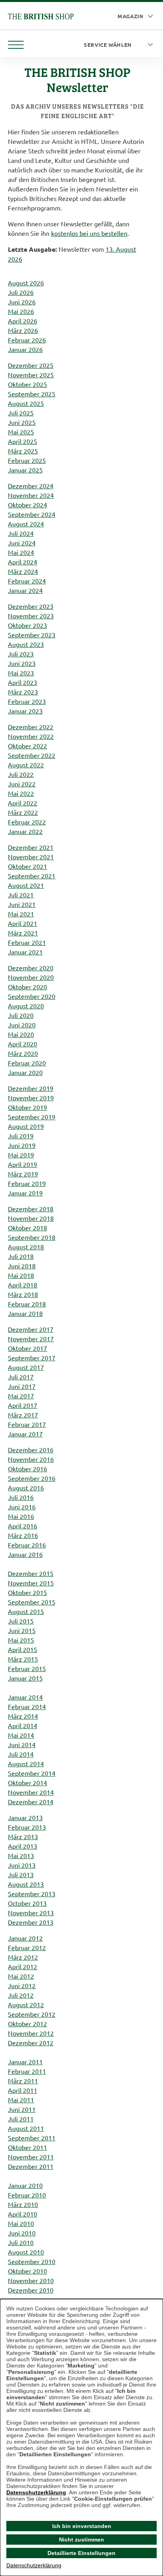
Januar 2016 (25, 1554)
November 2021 (31, 857)
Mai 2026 (21, 311)
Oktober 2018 (27, 1228)
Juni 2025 (22, 422)
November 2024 (31, 495)
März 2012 (23, 1957)
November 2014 (31, 1792)
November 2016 (31, 1459)
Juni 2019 (22, 1145)
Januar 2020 (25, 1072)
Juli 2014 (21, 1754)
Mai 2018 (21, 1275)
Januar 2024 (25, 590)
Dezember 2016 (31, 1450)
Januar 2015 (25, 1678)
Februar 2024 (27, 581)
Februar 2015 (27, 1668)
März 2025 (23, 451)
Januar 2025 (25, 470)
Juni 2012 (22, 1985)
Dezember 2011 (31, 2166)
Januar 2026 (25, 349)
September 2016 (32, 1478)
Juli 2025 (21, 413)
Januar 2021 (25, 952)
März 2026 (23, 330)
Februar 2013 (27, 1827)
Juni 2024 (22, 543)
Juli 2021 (21, 895)
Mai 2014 (21, 1735)
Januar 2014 (25, 1697)
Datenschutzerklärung (36, 2492)
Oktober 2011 (27, 2147)
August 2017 (26, 1367)
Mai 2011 (21, 2100)
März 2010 (23, 2204)
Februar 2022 (27, 822)
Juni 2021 (22, 904)
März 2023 (23, 692)
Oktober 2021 (27, 866)
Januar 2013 (25, 1817)
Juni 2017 (22, 1386)
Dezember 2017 (31, 1329)
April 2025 (23, 441)
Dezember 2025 (31, 365)
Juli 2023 (21, 654)
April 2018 (23, 1285)
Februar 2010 (27, 2195)
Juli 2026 (21, 292)
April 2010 (23, 2214)
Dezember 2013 (31, 1922)
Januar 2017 (25, 1434)
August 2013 (26, 1884)
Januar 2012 (25, 1938)
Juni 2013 (22, 1865)
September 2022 (32, 755)
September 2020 (32, 996)
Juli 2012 (21, 1995)
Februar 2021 (27, 942)
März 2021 (23, 933)
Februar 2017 (27, 1424)
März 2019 (23, 1174)
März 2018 (23, 1294)
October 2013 (27, 1903)
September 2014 (32, 1773)
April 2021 (23, 923)
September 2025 (32, 394)
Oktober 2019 (27, 1107)
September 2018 (32, 1237)
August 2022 (26, 765)
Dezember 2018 (31, 1209)
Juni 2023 (22, 663)
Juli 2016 (21, 1497)
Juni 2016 (22, 1507)
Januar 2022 (25, 831)
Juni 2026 (22, 302)
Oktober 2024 (27, 505)
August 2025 (26, 403)
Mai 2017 (21, 1396)
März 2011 (23, 2081)
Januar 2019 (25, 1193)
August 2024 (26, 524)
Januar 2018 (25, 1313)
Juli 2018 (21, 1256)
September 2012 (32, 2014)
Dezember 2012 (31, 2042)
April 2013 (23, 1846)
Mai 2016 (21, 1516)
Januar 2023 (25, 711)
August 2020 (26, 1006)
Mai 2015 (21, 1640)
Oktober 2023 (27, 625)
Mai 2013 (21, 1855)
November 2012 (31, 2033)
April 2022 (23, 803)
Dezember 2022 (31, 727)
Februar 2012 (27, 1947)
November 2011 (31, 2157)
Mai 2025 (21, 432)
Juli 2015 (21, 1621)
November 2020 (31, 977)
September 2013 (32, 1893)
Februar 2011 (27, 2071)
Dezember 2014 (31, 1801)
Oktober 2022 (27, 746)
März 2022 (23, 812)
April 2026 (23, 321)
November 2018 (31, 1218)
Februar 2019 (27, 1183)
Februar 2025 (27, 460)
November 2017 (31, 1339)
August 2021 (26, 885)
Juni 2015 (22, 1630)
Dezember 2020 (31, 968)
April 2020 (23, 1044)
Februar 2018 (27, 1304)
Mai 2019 (21, 1155)
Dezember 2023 (31, 606)
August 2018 (26, 1247)
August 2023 (26, 644)
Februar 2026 (27, 340)
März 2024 (23, 571)
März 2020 (23, 1053)
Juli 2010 (21, 2242)
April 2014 (23, 1725)
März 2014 (23, 1716)
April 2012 (23, 1966)
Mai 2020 (21, 1034)
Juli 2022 (21, 774)
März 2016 (23, 1535)
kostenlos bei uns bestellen (89, 233)
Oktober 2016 (27, 1469)
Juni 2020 (22, 1025)
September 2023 (32, 635)
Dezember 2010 (31, 2290)
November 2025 (31, 375)
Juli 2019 (21, 1136)
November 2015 (31, 1583)
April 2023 (23, 682)
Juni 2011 (22, 2109)
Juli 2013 (21, 1874)
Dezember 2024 (31, 486)
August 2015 (26, 1611)
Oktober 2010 (27, 2271)
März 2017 (23, 1415)
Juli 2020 (21, 1015)
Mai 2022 (21, 793)
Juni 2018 (22, 1266)
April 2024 (23, 562)
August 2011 (26, 2128)
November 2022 (31, 736)
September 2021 (32, 876)
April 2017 (23, 1405)
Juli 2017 (21, 1377)
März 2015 (23, 1659)
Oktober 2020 (27, 987)
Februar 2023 (27, 701)
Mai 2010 (21, 2223)
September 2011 (32, 2138)
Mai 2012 (21, 1976)
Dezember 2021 (31, 847)
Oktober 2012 (27, 2023)
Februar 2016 (27, 1545)
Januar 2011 (25, 2062)
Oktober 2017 (27, 1348)
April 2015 (23, 1649)
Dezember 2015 (31, 1573)
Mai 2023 (21, 673)
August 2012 (26, 2004)
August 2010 (26, 2252)
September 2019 (32, 1117)
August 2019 (26, 1126)
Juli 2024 (21, 533)
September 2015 (32, 1602)
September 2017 (32, 1358)
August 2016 (26, 1488)
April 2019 (23, 1164)
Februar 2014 (27, 1706)
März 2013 (23, 1836)
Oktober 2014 (27, 1782)
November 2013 (31, 1912)
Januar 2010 (25, 2185)
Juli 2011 (21, 2119)
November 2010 (31, 2280)
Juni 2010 (22, 2233)
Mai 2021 (21, 914)
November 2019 (31, 1098)
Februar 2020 (27, 1063)
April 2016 (23, 1526)
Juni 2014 (22, 1744)
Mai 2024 (21, 552)
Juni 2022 (22, 784)
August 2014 (26, 1763)
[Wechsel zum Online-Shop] (41, 15)
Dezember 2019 (31, 1088)
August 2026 (26, 283)
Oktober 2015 (27, 1592)
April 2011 (23, 2090)
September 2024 (32, 514)
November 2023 (31, 616)
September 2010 (32, 2261)
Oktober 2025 (27, 384)
